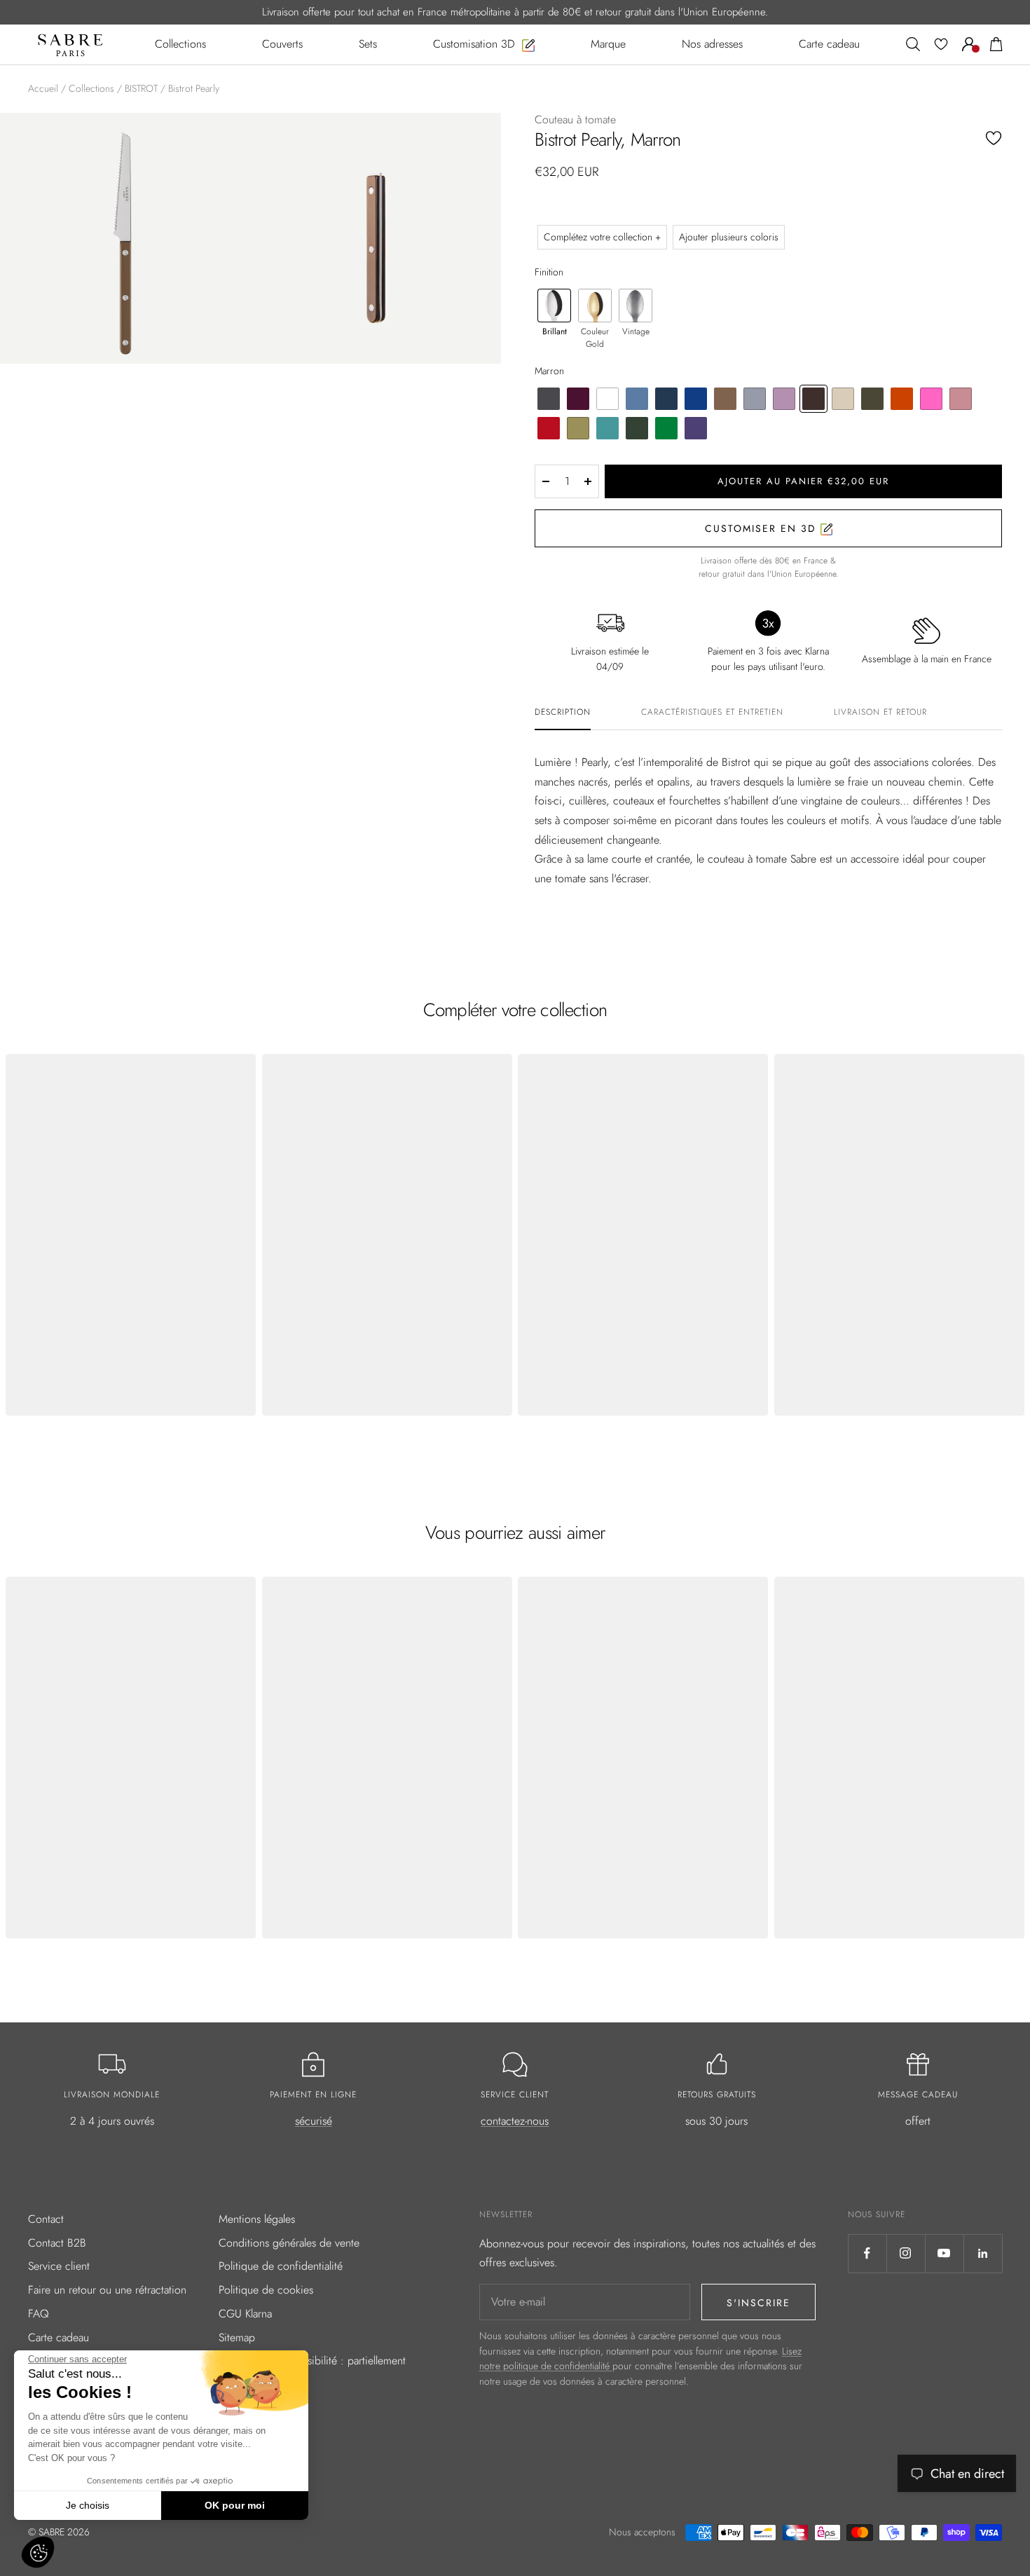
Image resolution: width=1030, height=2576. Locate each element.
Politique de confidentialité (281, 2266)
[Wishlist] (941, 44)
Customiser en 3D (763, 528)
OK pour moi (235, 2505)
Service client (59, 2266)
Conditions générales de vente (289, 2243)
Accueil (43, 88)
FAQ (39, 2314)
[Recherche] (913, 44)
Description (563, 713)
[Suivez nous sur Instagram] (906, 2253)
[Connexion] (969, 44)
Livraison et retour (880, 713)
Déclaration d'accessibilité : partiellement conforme (312, 2370)
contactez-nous (515, 2121)
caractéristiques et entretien (712, 713)
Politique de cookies (266, 2290)
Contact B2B (57, 2243)
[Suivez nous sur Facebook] (867, 2253)
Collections (91, 88)
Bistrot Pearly (194, 88)
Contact (46, 2219)
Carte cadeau (59, 2337)
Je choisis (88, 2505)
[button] (38, 2552)
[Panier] (996, 44)
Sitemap (237, 2337)
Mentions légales (257, 2219)
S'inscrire (758, 2303)
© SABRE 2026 (59, 2532)
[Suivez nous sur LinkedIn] (983, 2253)
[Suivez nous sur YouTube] (944, 2253)
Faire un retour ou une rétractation (107, 2290)
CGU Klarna (245, 2314)
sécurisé (314, 2121)
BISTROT (141, 88)
